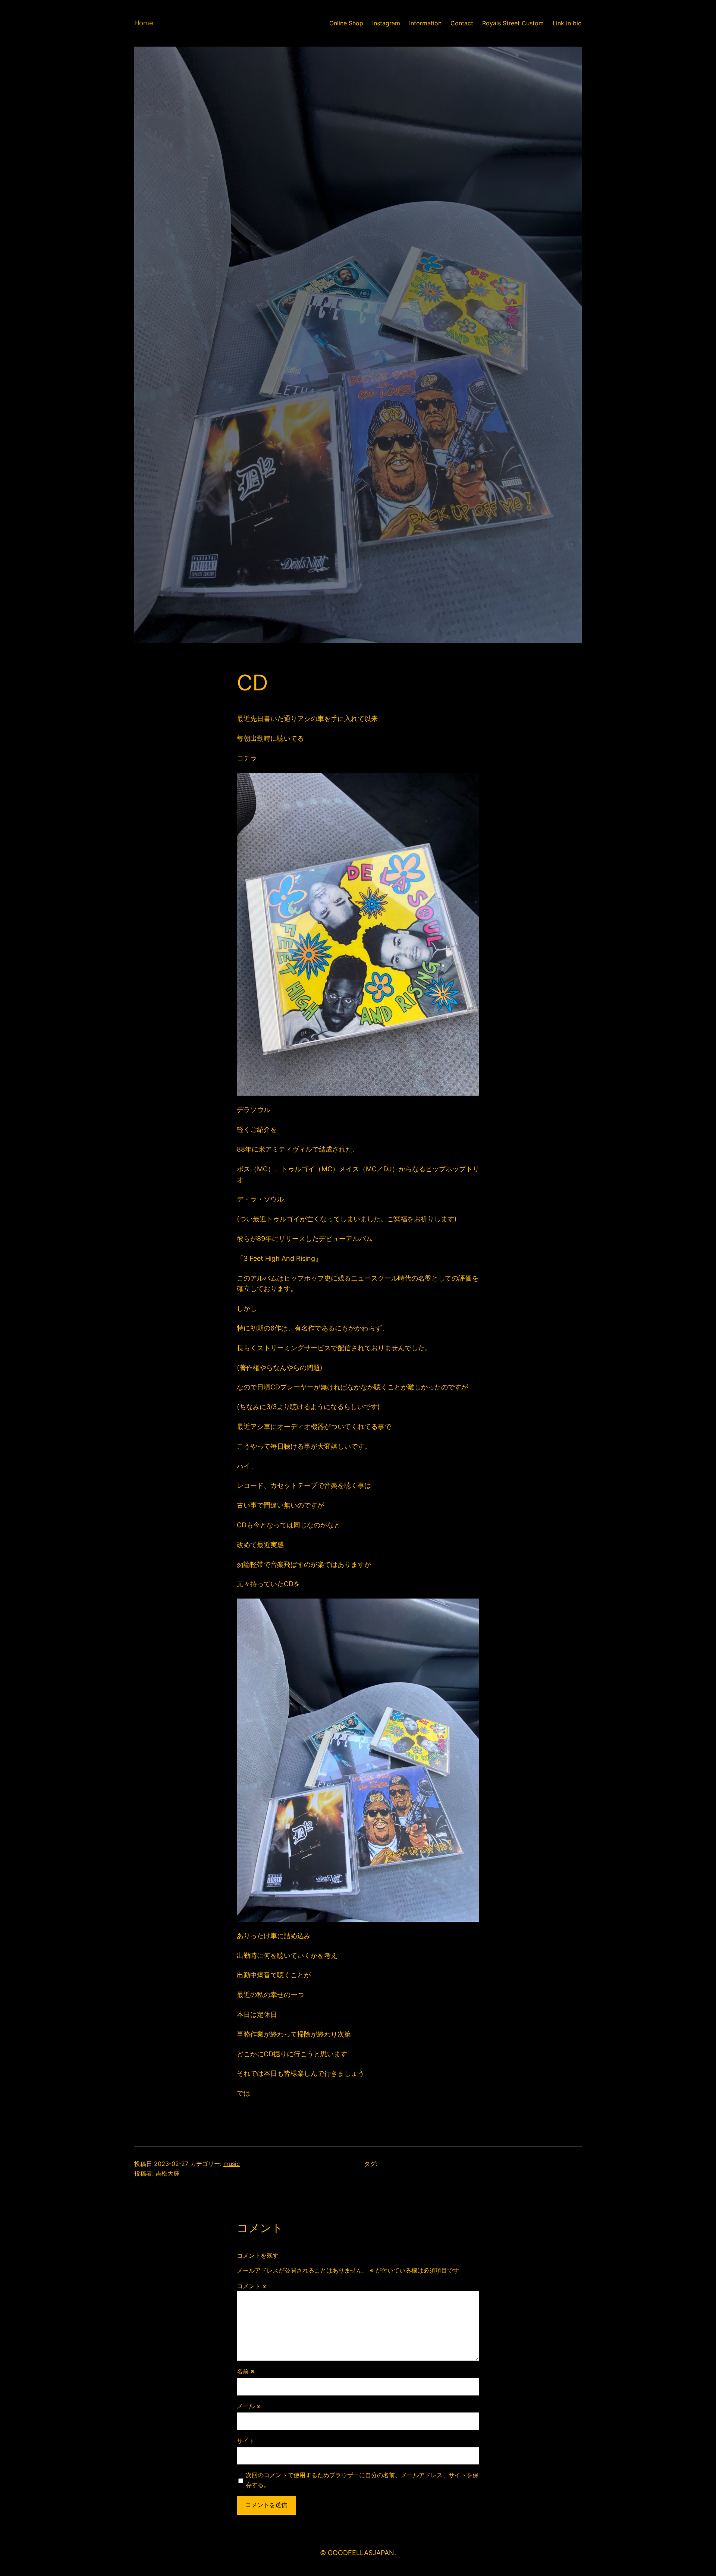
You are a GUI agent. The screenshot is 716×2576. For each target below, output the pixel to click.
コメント (252, 2286)
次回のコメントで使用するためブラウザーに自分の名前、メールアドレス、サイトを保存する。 (362, 2480)
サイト (246, 2441)
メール (249, 2406)
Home (144, 23)
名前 (246, 2371)
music (232, 2164)
